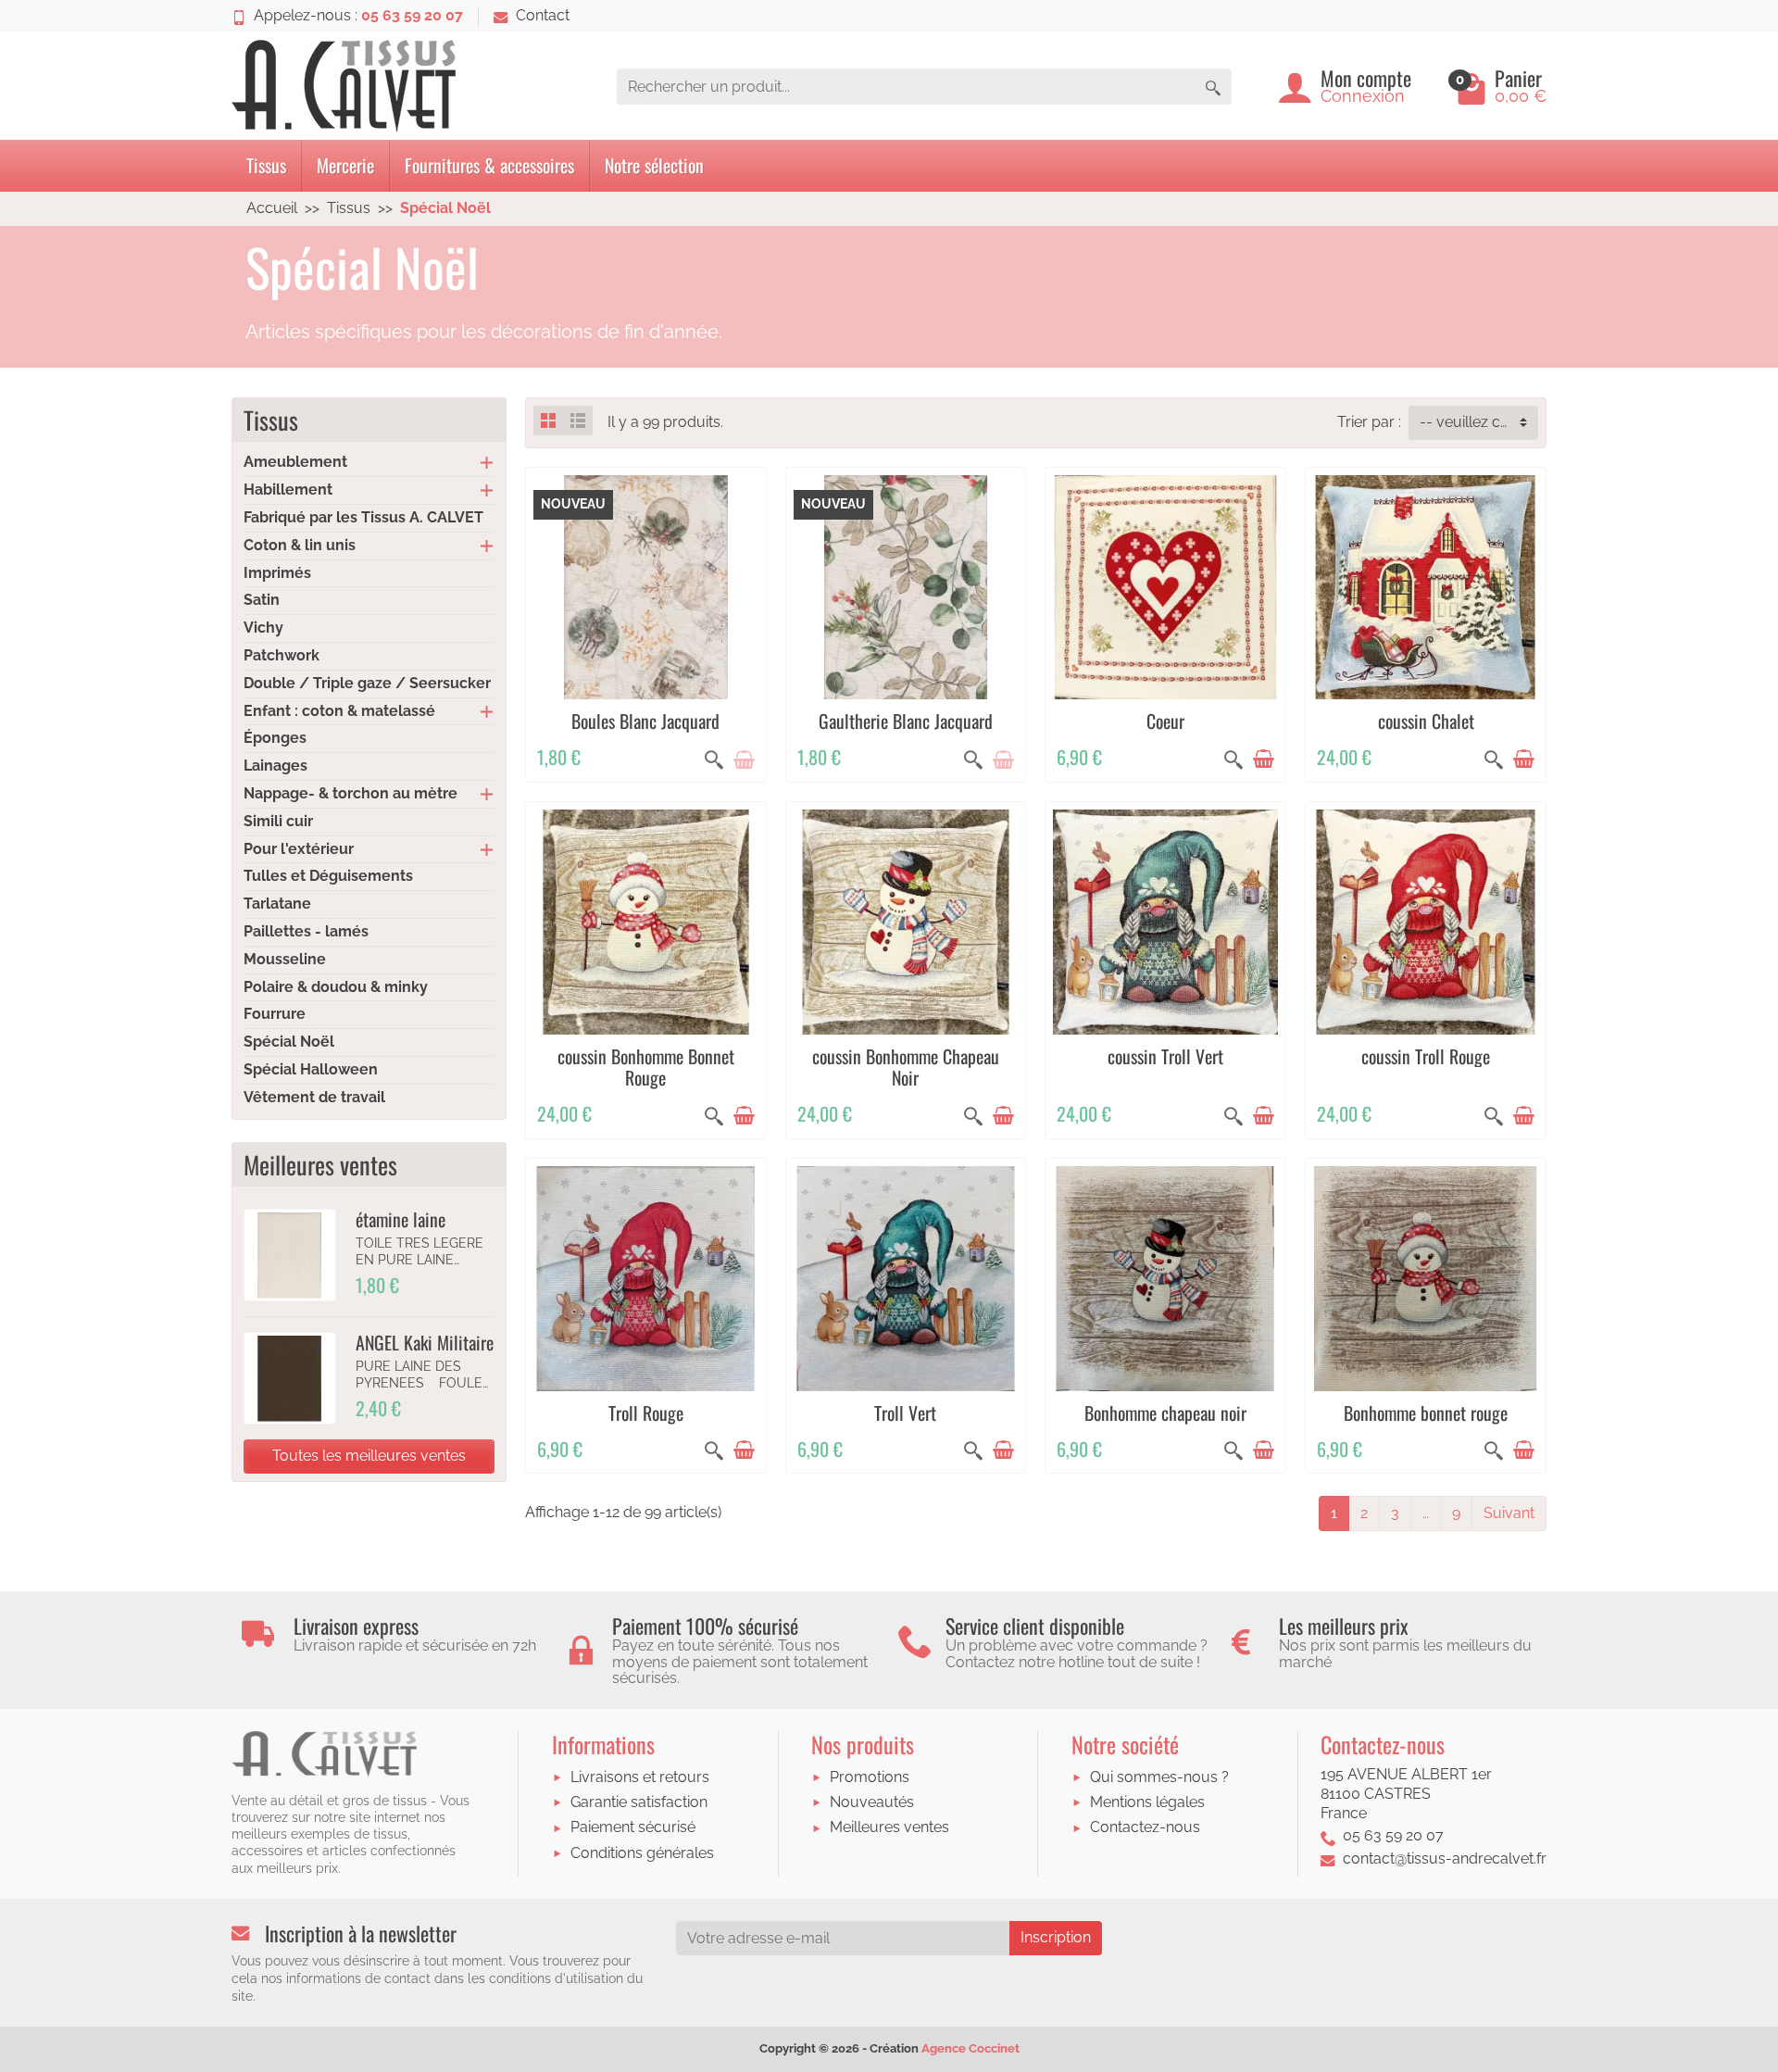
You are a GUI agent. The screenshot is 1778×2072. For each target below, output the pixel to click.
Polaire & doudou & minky (336, 987)
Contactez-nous (1145, 1827)
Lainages (275, 766)
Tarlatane (277, 904)
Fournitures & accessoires (489, 165)
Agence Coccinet (970, 2048)
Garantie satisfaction (639, 1802)
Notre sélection (654, 165)
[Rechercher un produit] (1213, 87)
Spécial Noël (289, 1042)
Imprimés (277, 573)
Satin (262, 600)
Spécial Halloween (311, 1069)
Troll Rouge (646, 1413)
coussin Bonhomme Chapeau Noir (906, 1067)
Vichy (263, 628)
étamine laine (401, 1219)
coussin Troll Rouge (1426, 1056)
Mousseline (285, 959)
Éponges (275, 738)
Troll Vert (905, 1413)
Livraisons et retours (640, 1777)
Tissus (266, 165)
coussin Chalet (1426, 721)
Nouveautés (872, 1802)
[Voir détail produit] (744, 760)
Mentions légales (1147, 1802)
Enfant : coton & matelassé (339, 711)
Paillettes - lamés (306, 931)
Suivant (1509, 1513)
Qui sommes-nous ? (1159, 1777)
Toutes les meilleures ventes (369, 1456)
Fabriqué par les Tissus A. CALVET (363, 517)
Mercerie (345, 165)
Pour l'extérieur (299, 849)
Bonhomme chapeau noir (1165, 1413)
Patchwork (282, 655)
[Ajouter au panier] (1263, 760)
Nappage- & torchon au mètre (351, 793)
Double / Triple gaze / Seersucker (367, 683)
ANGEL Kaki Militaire (425, 1342)
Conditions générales (642, 1853)
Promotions (870, 1777)
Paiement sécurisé (633, 1827)
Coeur (1165, 721)
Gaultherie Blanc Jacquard (906, 721)
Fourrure (275, 1014)
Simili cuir (278, 821)
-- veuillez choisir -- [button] (1479, 422)
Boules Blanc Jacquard (645, 721)
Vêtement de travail (314, 1097)
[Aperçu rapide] (714, 760)
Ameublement (295, 462)
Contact (543, 15)
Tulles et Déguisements (328, 876)
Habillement (288, 490)
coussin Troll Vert (1165, 1056)
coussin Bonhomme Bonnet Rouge (646, 1067)
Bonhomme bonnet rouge (1426, 1413)
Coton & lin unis (300, 545)
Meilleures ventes (889, 1827)
